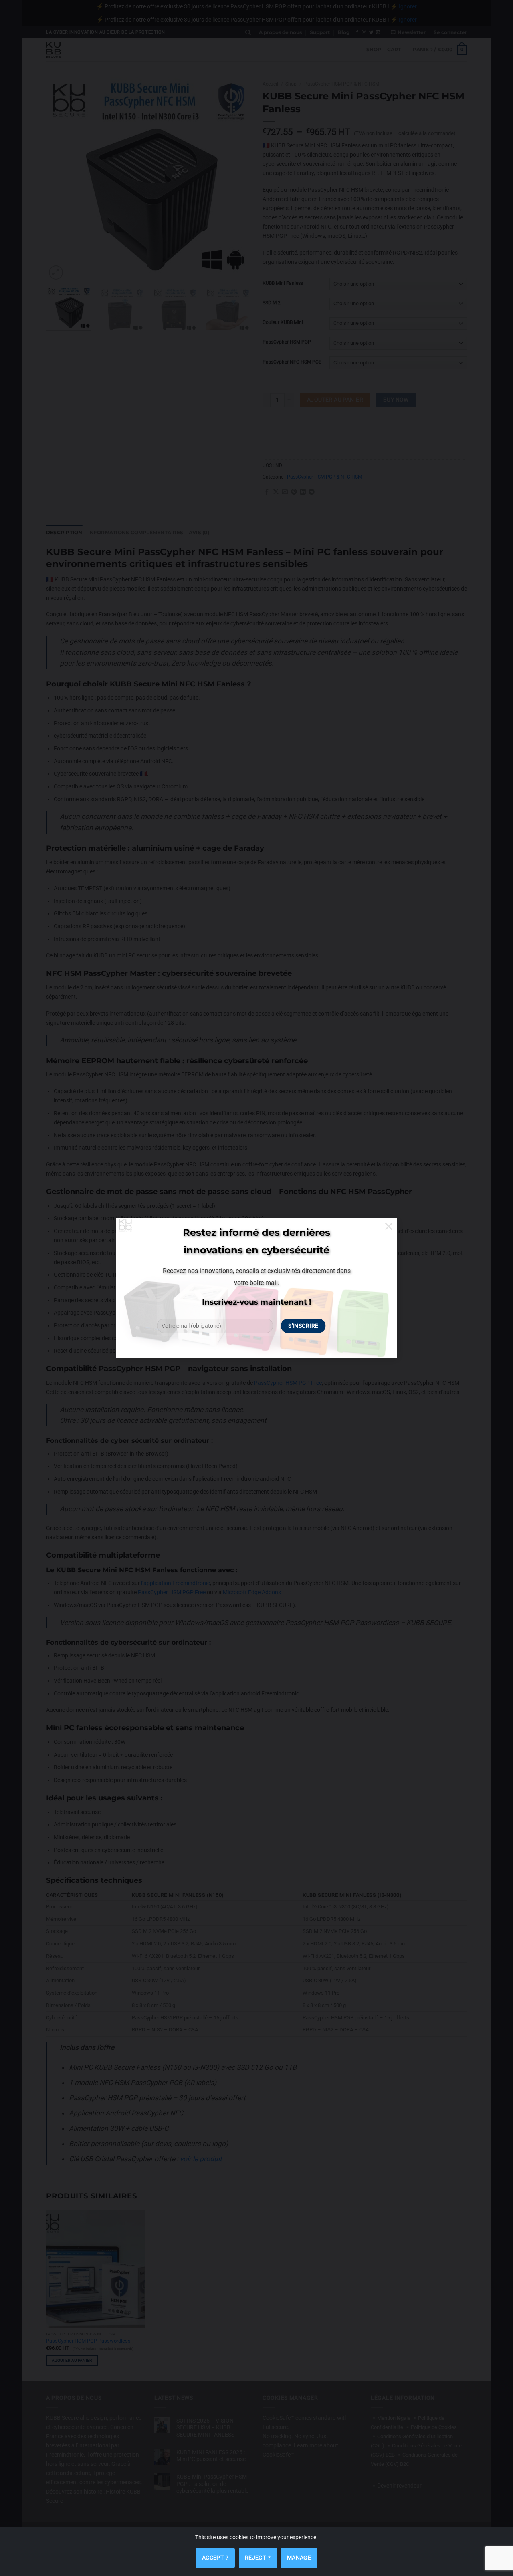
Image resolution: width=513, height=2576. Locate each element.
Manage (299, 2558)
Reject (258, 2554)
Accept (215, 2554)
